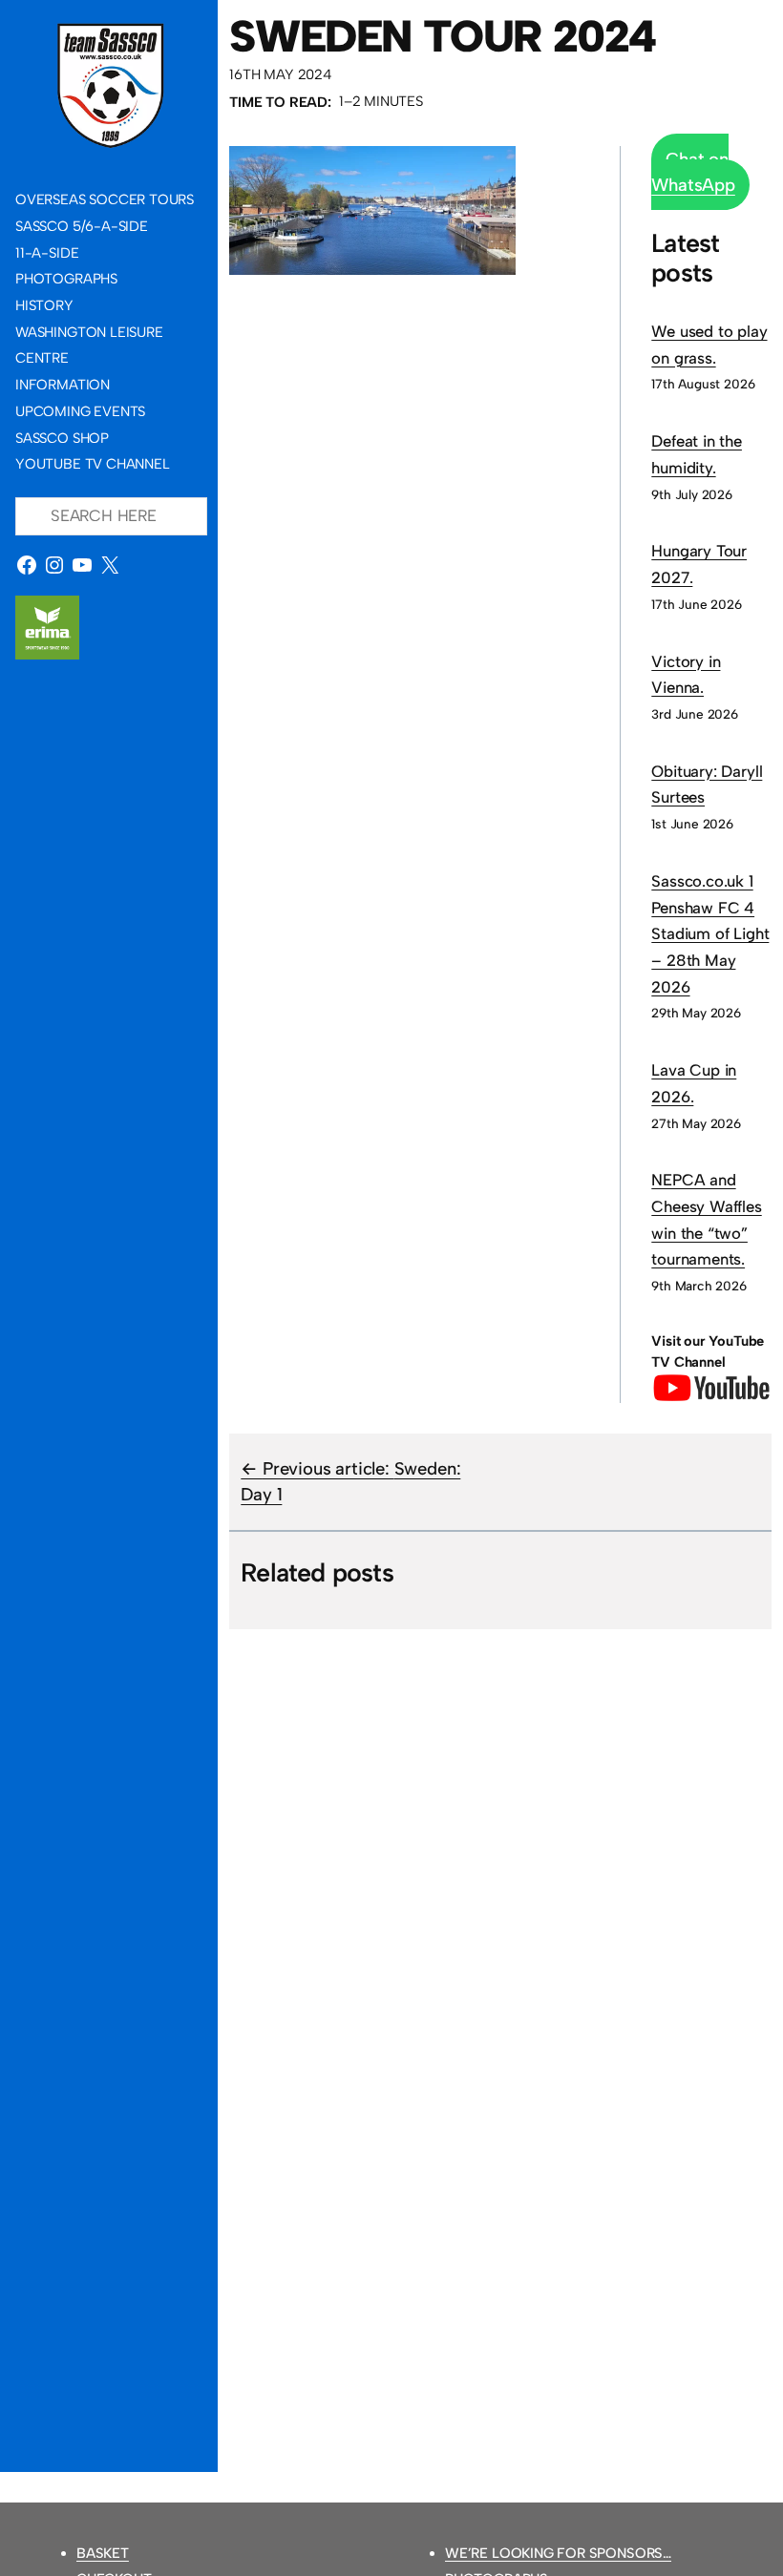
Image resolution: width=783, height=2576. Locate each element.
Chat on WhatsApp (693, 172)
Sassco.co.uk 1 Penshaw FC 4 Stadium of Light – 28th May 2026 (710, 934)
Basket (103, 2553)
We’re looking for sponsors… (558, 2553)
